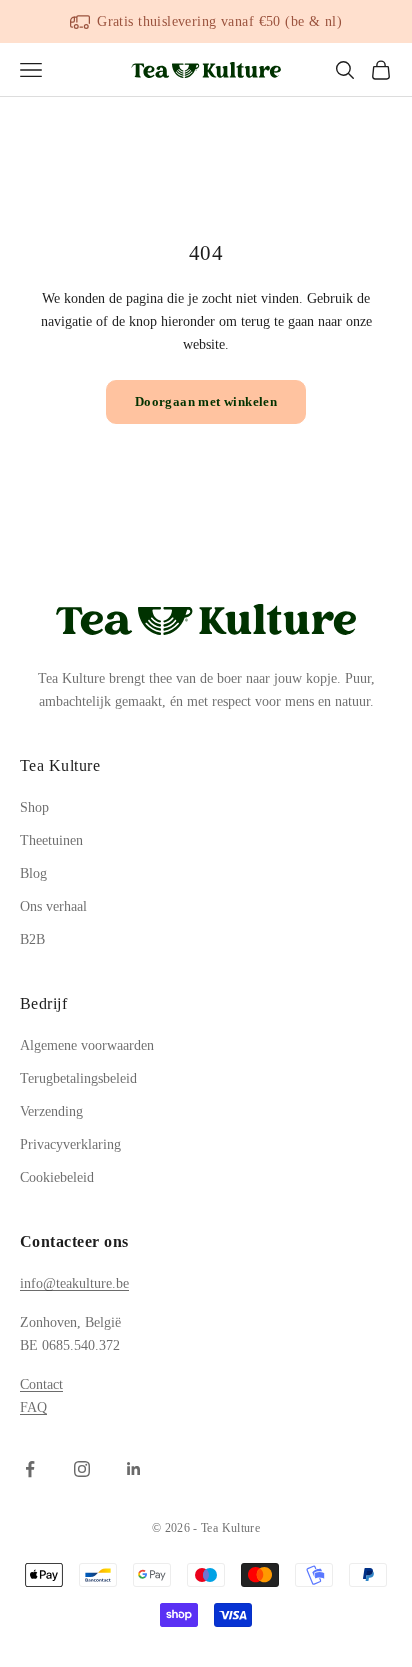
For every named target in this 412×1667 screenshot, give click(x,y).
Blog (33, 873)
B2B (32, 939)
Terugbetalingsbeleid (78, 1078)
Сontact (41, 1384)
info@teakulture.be (74, 1283)
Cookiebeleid (57, 1177)
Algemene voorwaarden (87, 1045)
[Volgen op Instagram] (82, 1469)
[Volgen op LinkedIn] (134, 1469)
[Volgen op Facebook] (30, 1469)
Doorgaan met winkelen (206, 401)
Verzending (51, 1111)
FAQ (33, 1407)
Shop (34, 807)
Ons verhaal (53, 906)
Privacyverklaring (70, 1144)
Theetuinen (51, 840)
